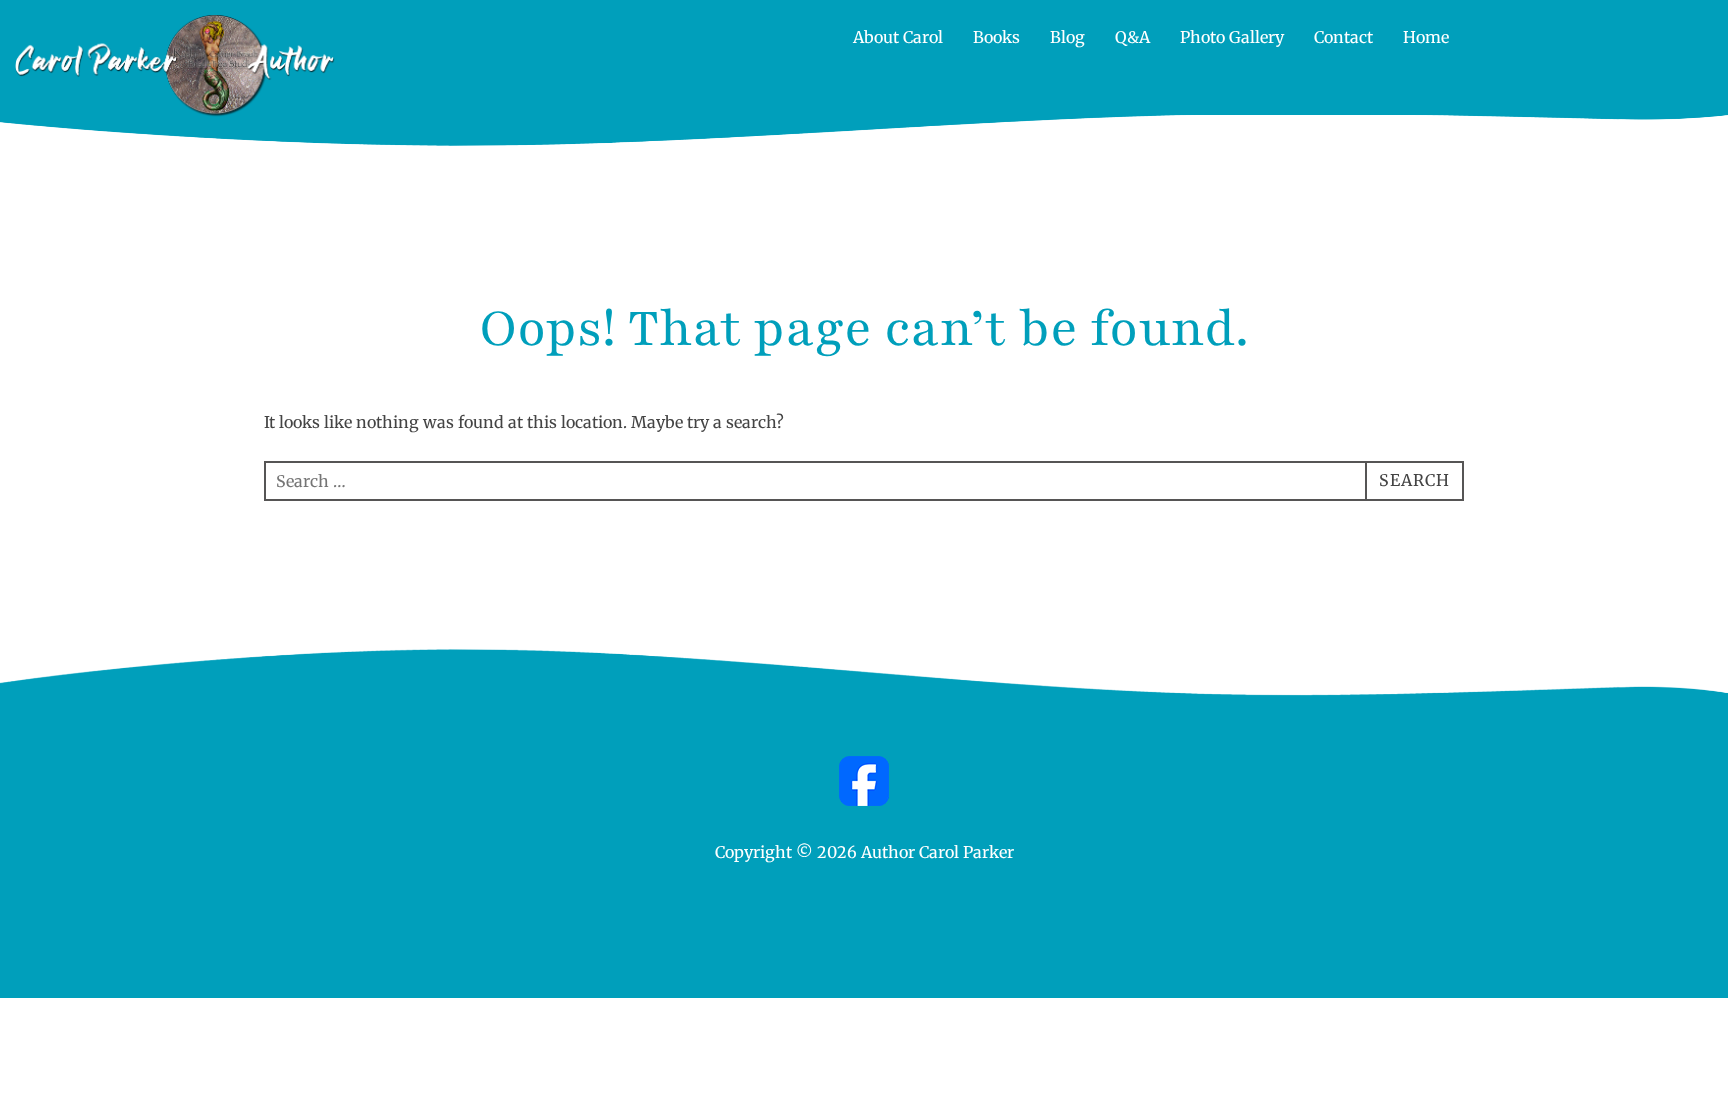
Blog (1067, 37)
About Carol (898, 37)
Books (996, 37)
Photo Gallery (1232, 37)
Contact (1343, 37)
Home (1426, 37)
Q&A (1132, 37)
